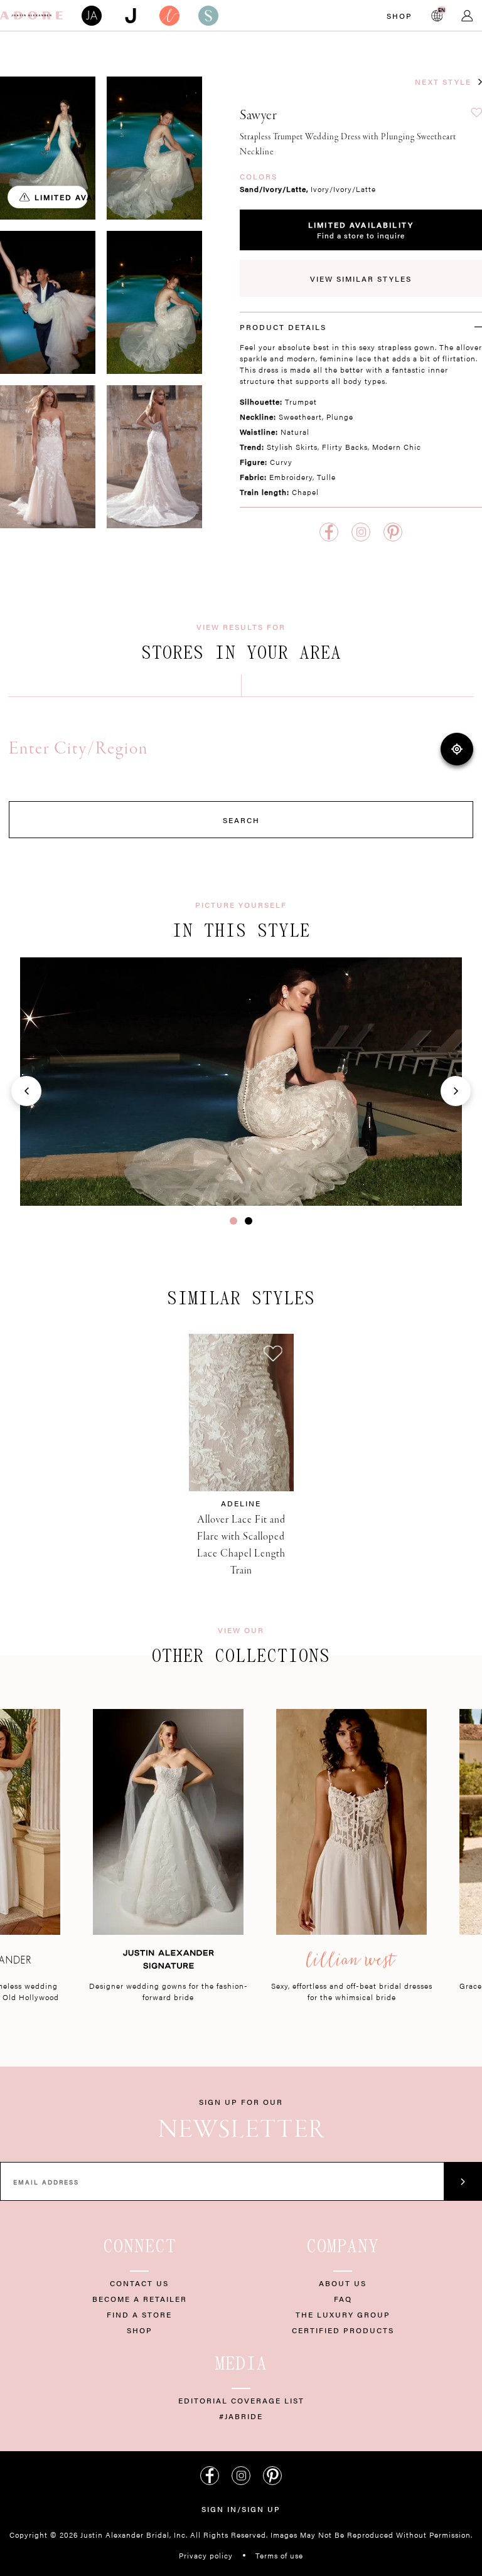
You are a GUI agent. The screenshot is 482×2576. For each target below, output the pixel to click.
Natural (295, 432)
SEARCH (241, 820)
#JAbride (241, 2416)
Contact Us (139, 2283)
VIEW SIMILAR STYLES (361, 279)
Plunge (340, 417)
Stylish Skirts (292, 447)
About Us (343, 2283)
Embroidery (291, 477)
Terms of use (279, 2555)
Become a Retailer (140, 2299)
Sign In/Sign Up (241, 2509)
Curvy (281, 462)
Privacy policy (206, 2555)
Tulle (326, 477)
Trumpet (301, 402)
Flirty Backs (345, 447)
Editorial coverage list (241, 2400)
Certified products (343, 2330)
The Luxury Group (343, 2314)
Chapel (305, 492)
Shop (399, 16)
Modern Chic (397, 447)
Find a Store (139, 2314)
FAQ (343, 2299)
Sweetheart (300, 417)
